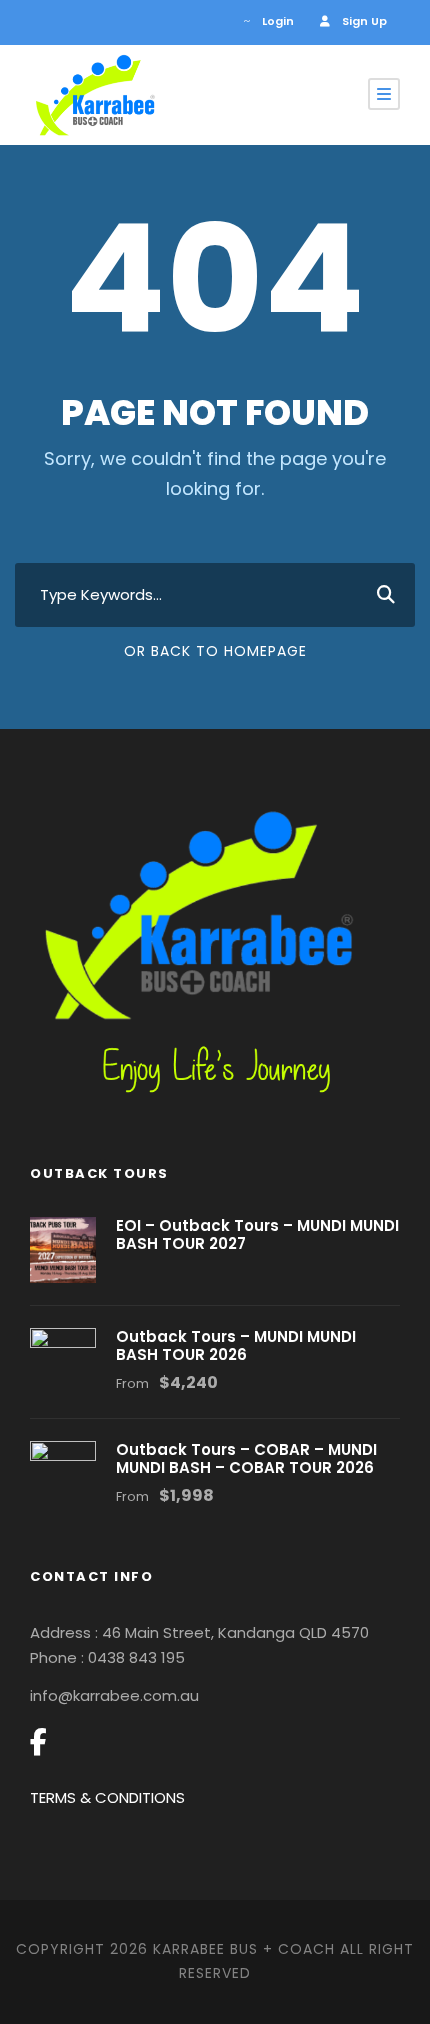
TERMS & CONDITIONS (107, 1797)
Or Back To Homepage (215, 651)
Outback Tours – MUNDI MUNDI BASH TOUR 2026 (236, 1345)
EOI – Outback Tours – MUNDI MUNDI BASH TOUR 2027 (257, 1234)
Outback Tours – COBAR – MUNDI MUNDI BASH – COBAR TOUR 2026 (246, 1458)
